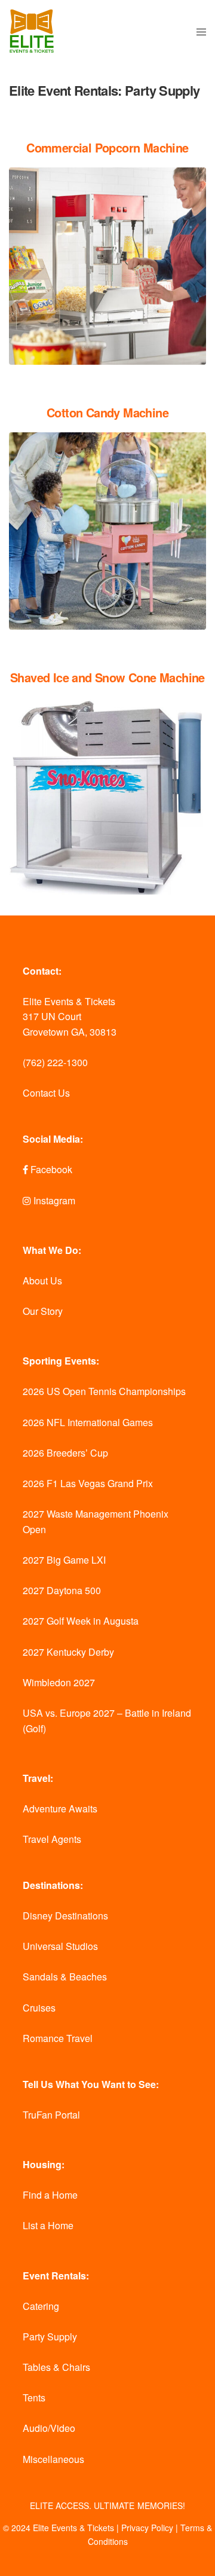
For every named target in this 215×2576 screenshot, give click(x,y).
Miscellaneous (53, 2459)
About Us (42, 1281)
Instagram (53, 1200)
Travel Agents (52, 1839)
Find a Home (50, 2195)
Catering (41, 2306)
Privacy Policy (147, 2528)
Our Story (43, 1311)
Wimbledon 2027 (59, 1682)
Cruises (39, 2008)
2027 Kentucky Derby (68, 1652)
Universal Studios (60, 1946)
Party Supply (50, 2337)
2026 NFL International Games (88, 1422)
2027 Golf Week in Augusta (81, 1621)
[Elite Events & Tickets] (32, 31)
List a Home (48, 2225)
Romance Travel (58, 2038)
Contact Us (46, 1093)
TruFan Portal (51, 2115)
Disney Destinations (65, 1916)
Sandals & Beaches (65, 1977)
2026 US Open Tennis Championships (104, 1391)
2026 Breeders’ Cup (65, 1453)
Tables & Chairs (56, 2367)
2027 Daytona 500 (62, 1590)
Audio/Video (49, 2428)
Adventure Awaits (60, 1809)
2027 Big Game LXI (64, 1560)
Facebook (50, 1169)
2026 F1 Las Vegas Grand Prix (88, 1483)
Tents (34, 2398)
